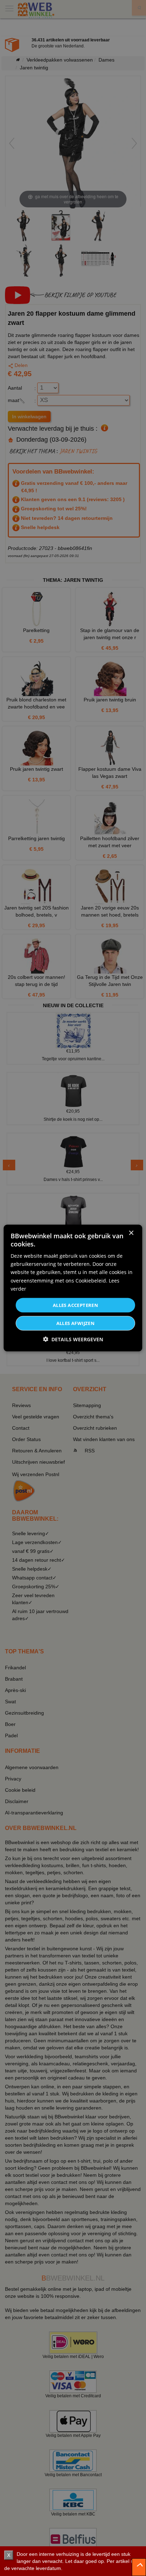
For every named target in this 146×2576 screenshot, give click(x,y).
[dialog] (73, 1288)
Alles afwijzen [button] (76, 1323)
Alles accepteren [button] (75, 1305)
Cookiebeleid (91, 1280)
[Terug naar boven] (139, 2567)
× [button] (131, 1233)
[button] (73, 1339)
